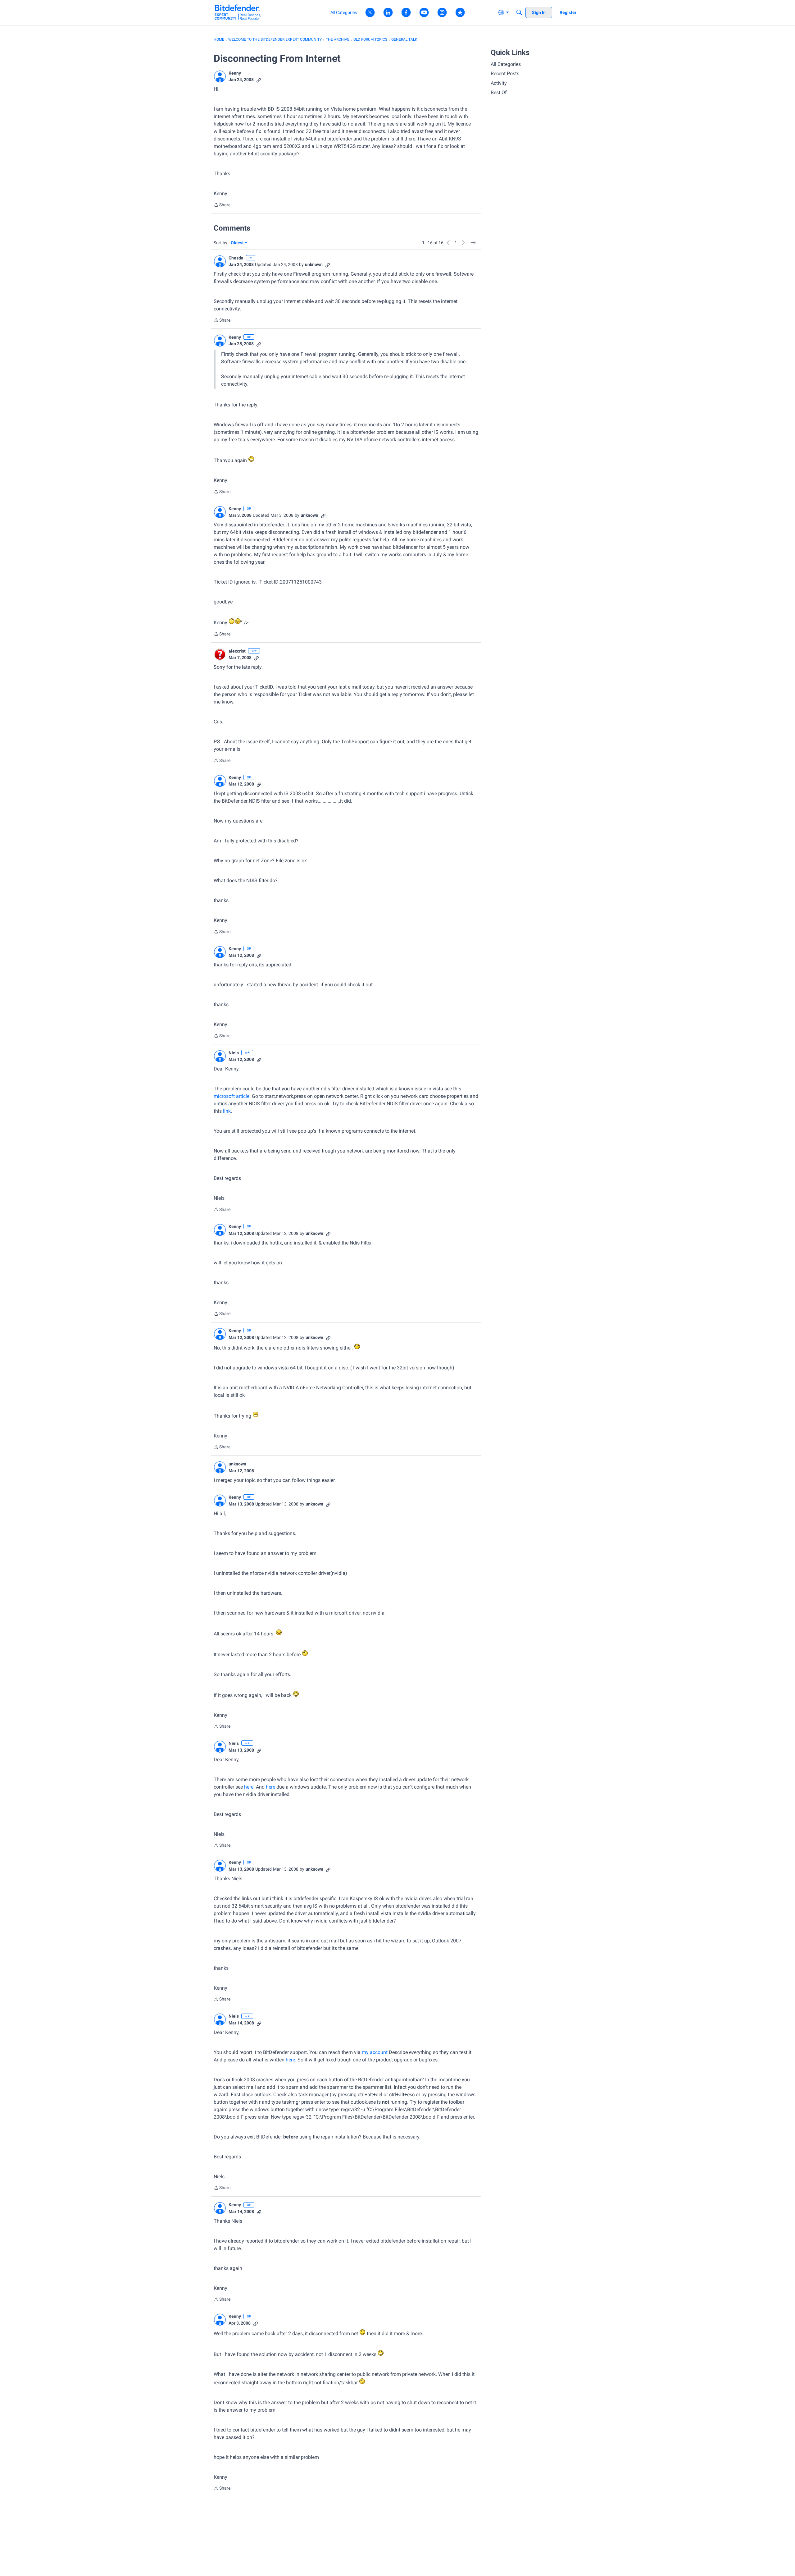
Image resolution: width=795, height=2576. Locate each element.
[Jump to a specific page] (473, 243)
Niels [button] (234, 1053)
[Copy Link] (259, 80)
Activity (499, 83)
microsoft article (232, 1096)
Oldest (238, 243)
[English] (238, 12)
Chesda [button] (236, 258)
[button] (220, 76)
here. (291, 2060)
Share (222, 205)
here (249, 1787)
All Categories (506, 64)
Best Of (499, 92)
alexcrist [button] (237, 651)
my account (374, 2052)
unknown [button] (314, 264)
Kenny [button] (235, 73)
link (227, 1111)
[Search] (519, 12)
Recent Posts (505, 73)
